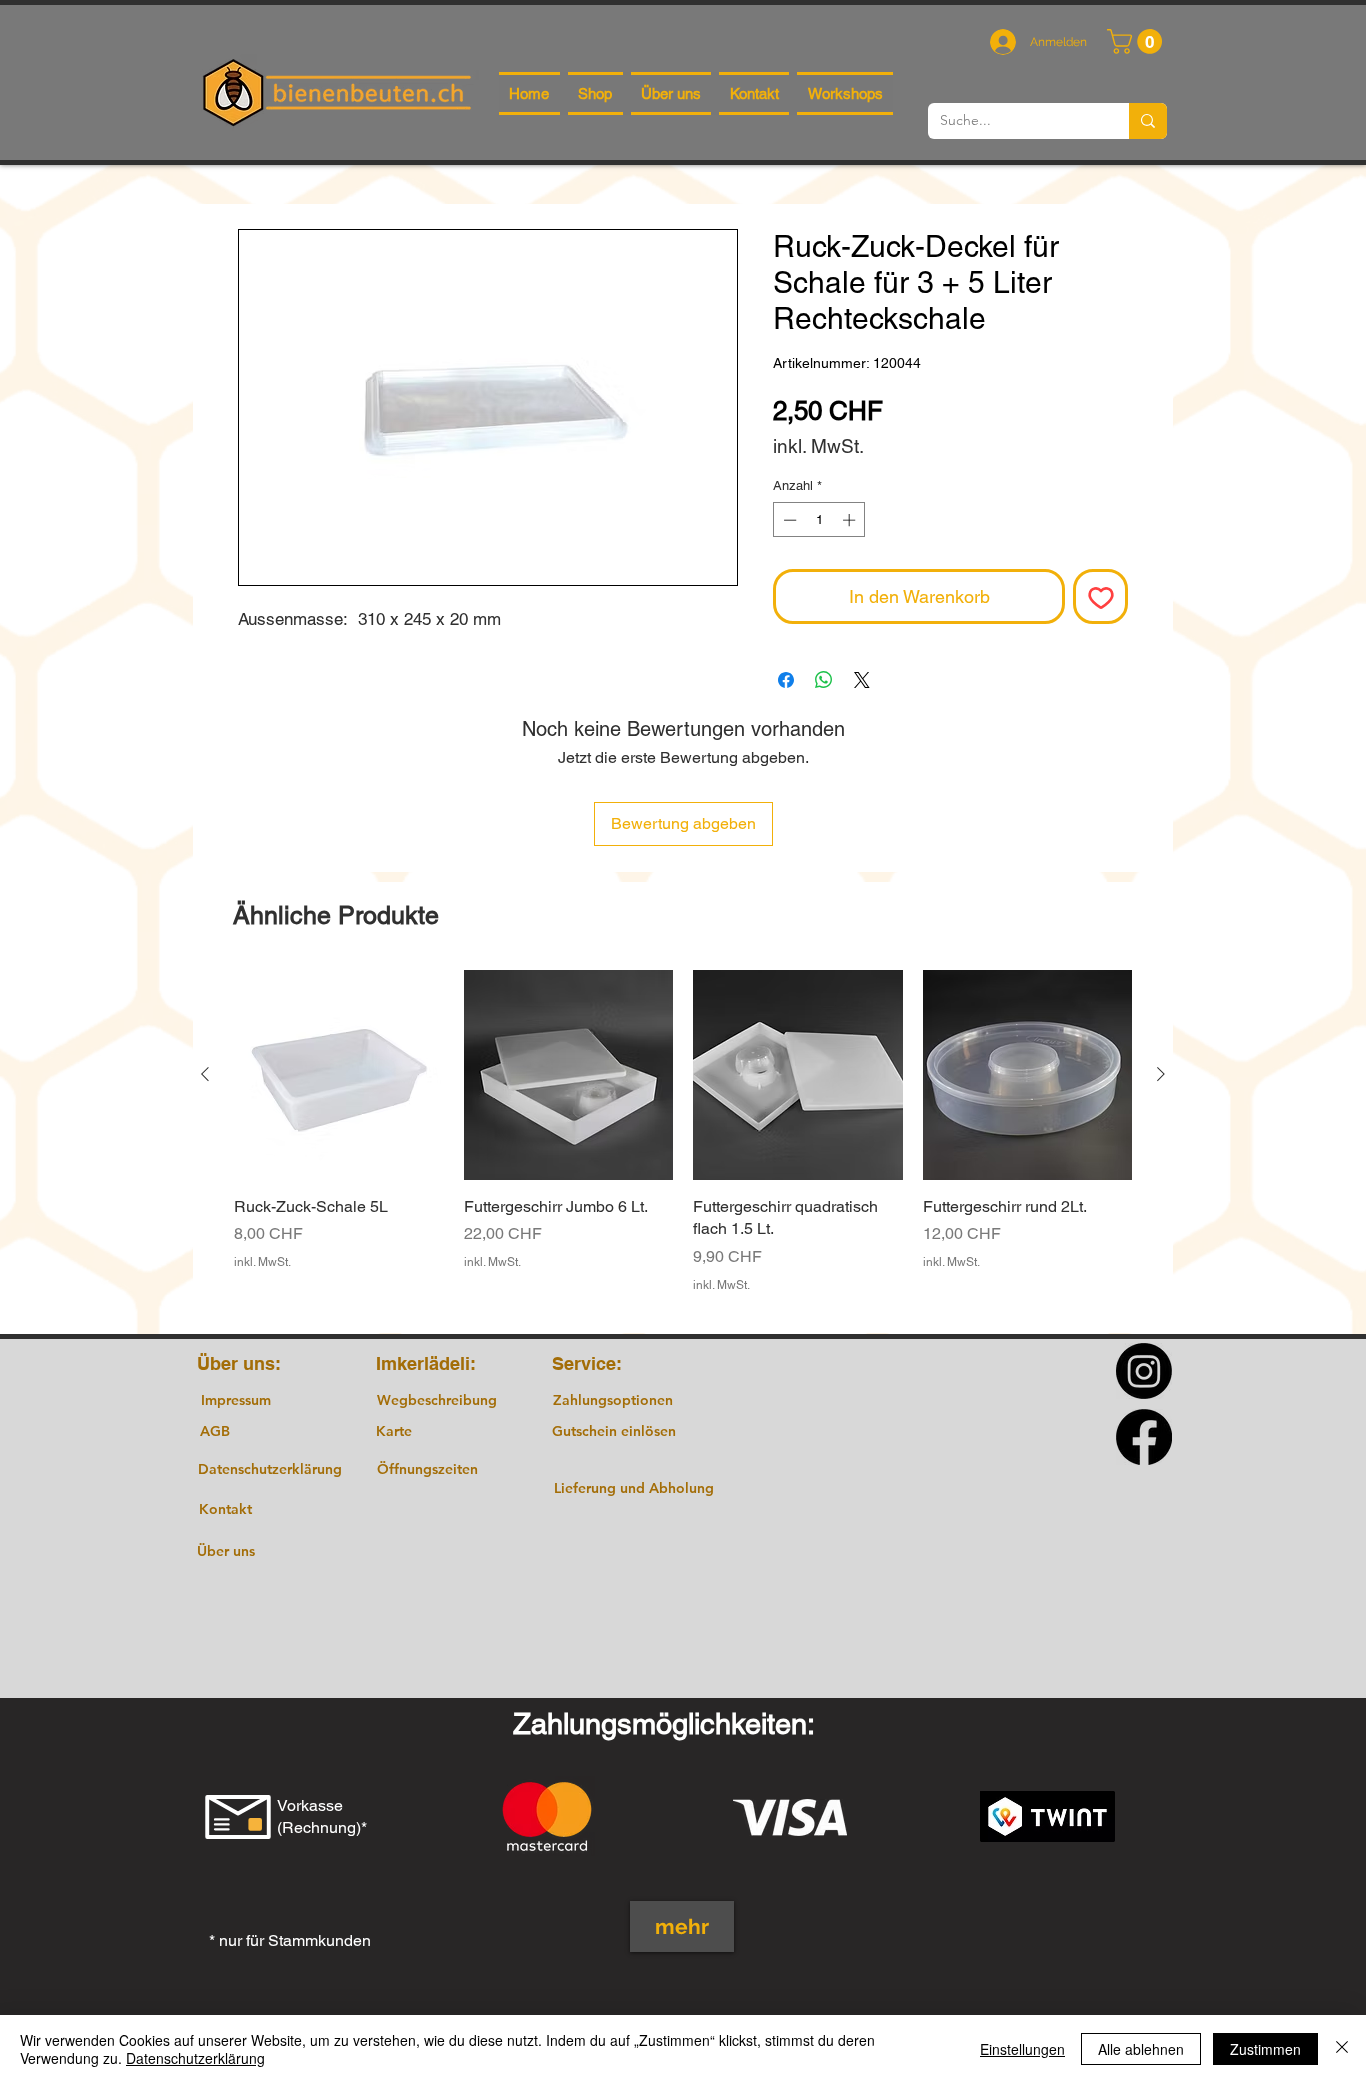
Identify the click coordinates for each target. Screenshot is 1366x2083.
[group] (683, 1143)
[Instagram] (1144, 1371)
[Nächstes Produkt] (1161, 1074)
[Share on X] (862, 680)
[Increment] (851, 520)
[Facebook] (1144, 1437)
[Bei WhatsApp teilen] (824, 680)
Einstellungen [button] (1022, 2049)
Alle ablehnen (1141, 2049)
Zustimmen (1265, 2049)
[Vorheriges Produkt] (205, 1074)
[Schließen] (1342, 2049)
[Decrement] (788, 520)
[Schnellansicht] (339, 1075)
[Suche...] (1148, 121)
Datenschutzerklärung (195, 2058)
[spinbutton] (819, 520)
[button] (1137, 41)
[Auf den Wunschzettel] (1100, 596)
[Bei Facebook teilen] (786, 680)
